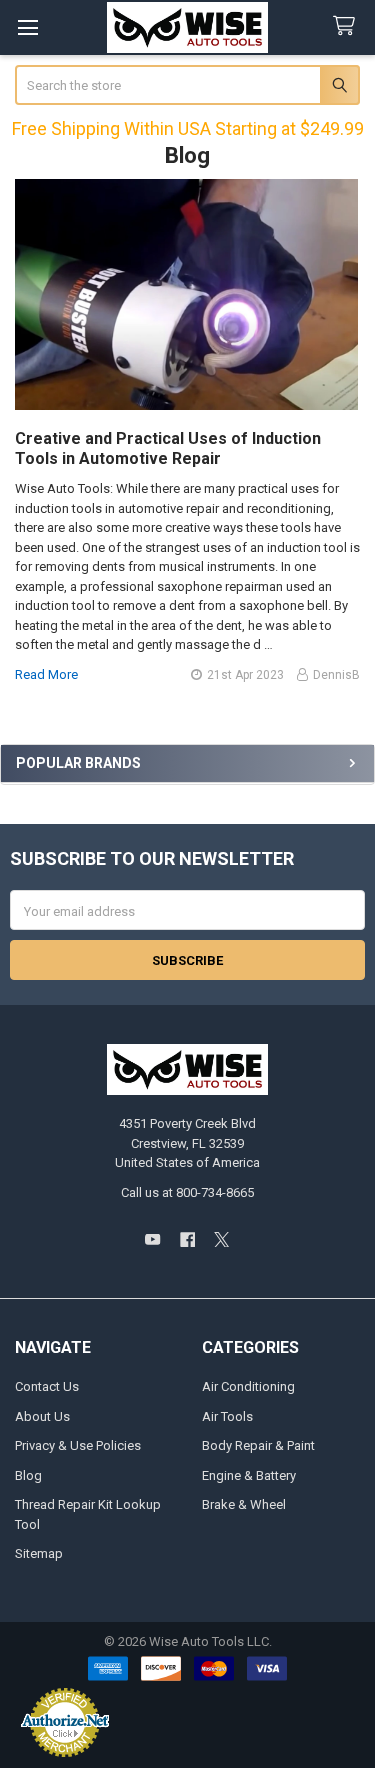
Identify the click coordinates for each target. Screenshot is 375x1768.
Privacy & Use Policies (78, 1445)
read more (46, 674)
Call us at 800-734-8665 (187, 1192)
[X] (221, 1239)
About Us (42, 1416)
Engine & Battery (249, 1475)
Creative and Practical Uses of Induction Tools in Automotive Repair (168, 448)
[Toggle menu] (27, 27)
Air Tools (227, 1416)
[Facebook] (187, 1239)
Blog (28, 1475)
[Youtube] (152, 1239)
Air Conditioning (248, 1386)
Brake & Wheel (244, 1504)
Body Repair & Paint (258, 1445)
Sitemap (39, 1553)
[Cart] (348, 26)
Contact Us (47, 1386)
